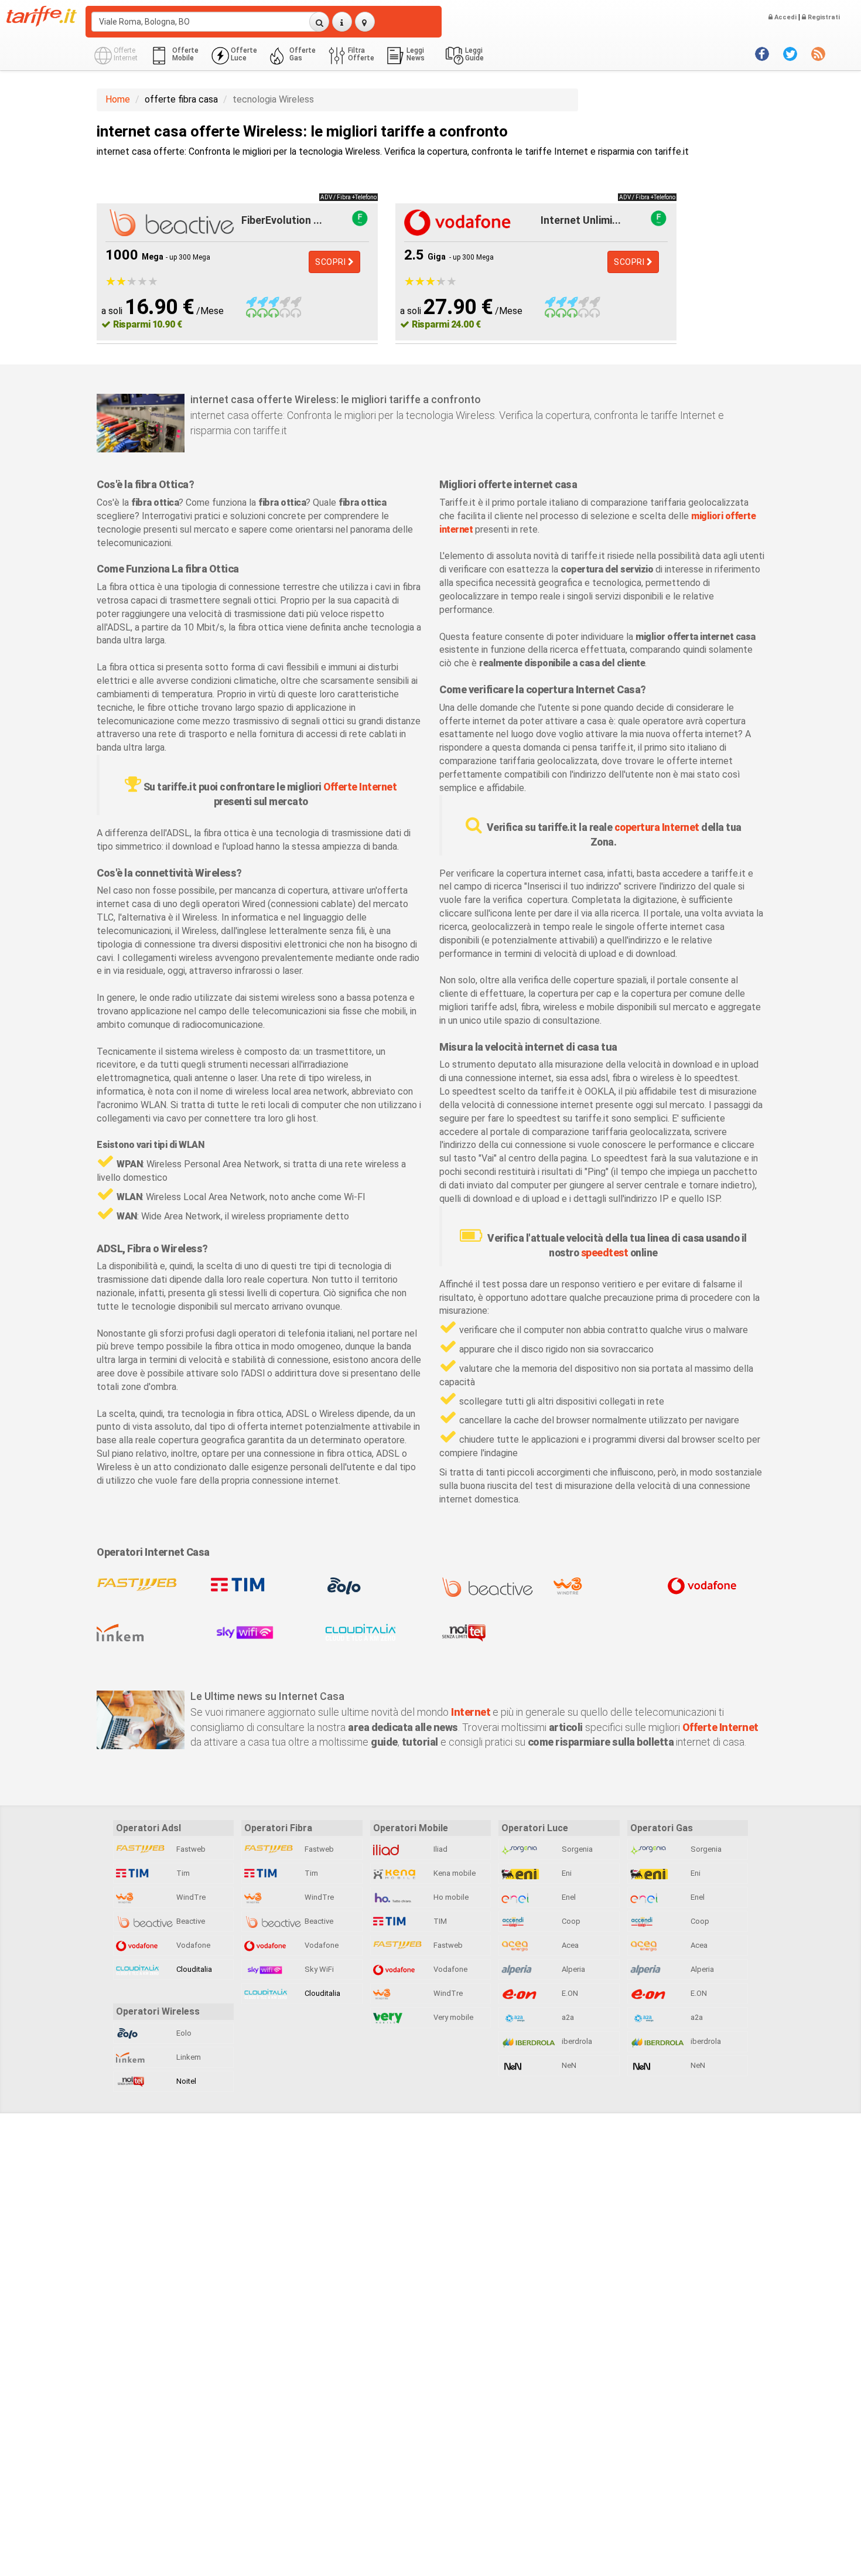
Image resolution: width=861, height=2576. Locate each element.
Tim (182, 1873)
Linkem (188, 2057)
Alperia (573, 1969)
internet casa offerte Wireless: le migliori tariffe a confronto (336, 399)
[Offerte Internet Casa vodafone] (716, 1586)
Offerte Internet (360, 787)
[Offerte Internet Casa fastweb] (145, 1586)
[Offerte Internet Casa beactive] (488, 1587)
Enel (568, 1897)
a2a (567, 2017)
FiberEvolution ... (282, 220)
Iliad (440, 1849)
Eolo (183, 2033)
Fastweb (190, 1849)
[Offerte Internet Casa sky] (259, 1633)
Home (118, 99)
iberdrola (576, 2041)
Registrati (823, 17)
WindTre (190, 1897)
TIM (439, 1921)
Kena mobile (454, 1873)
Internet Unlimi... (581, 220)
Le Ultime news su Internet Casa (267, 1696)
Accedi (785, 17)
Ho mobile (450, 1897)
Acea (569, 1945)
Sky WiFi (318, 1969)
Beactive (190, 1921)
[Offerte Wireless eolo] (373, 1586)
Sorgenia (576, 1849)
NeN (568, 2065)
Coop (570, 1921)
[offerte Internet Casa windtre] (602, 1586)
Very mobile (452, 2017)
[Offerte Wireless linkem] (145, 1633)
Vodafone (192, 1945)
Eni (566, 1873)
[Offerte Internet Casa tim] (259, 1586)
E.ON (569, 1993)
